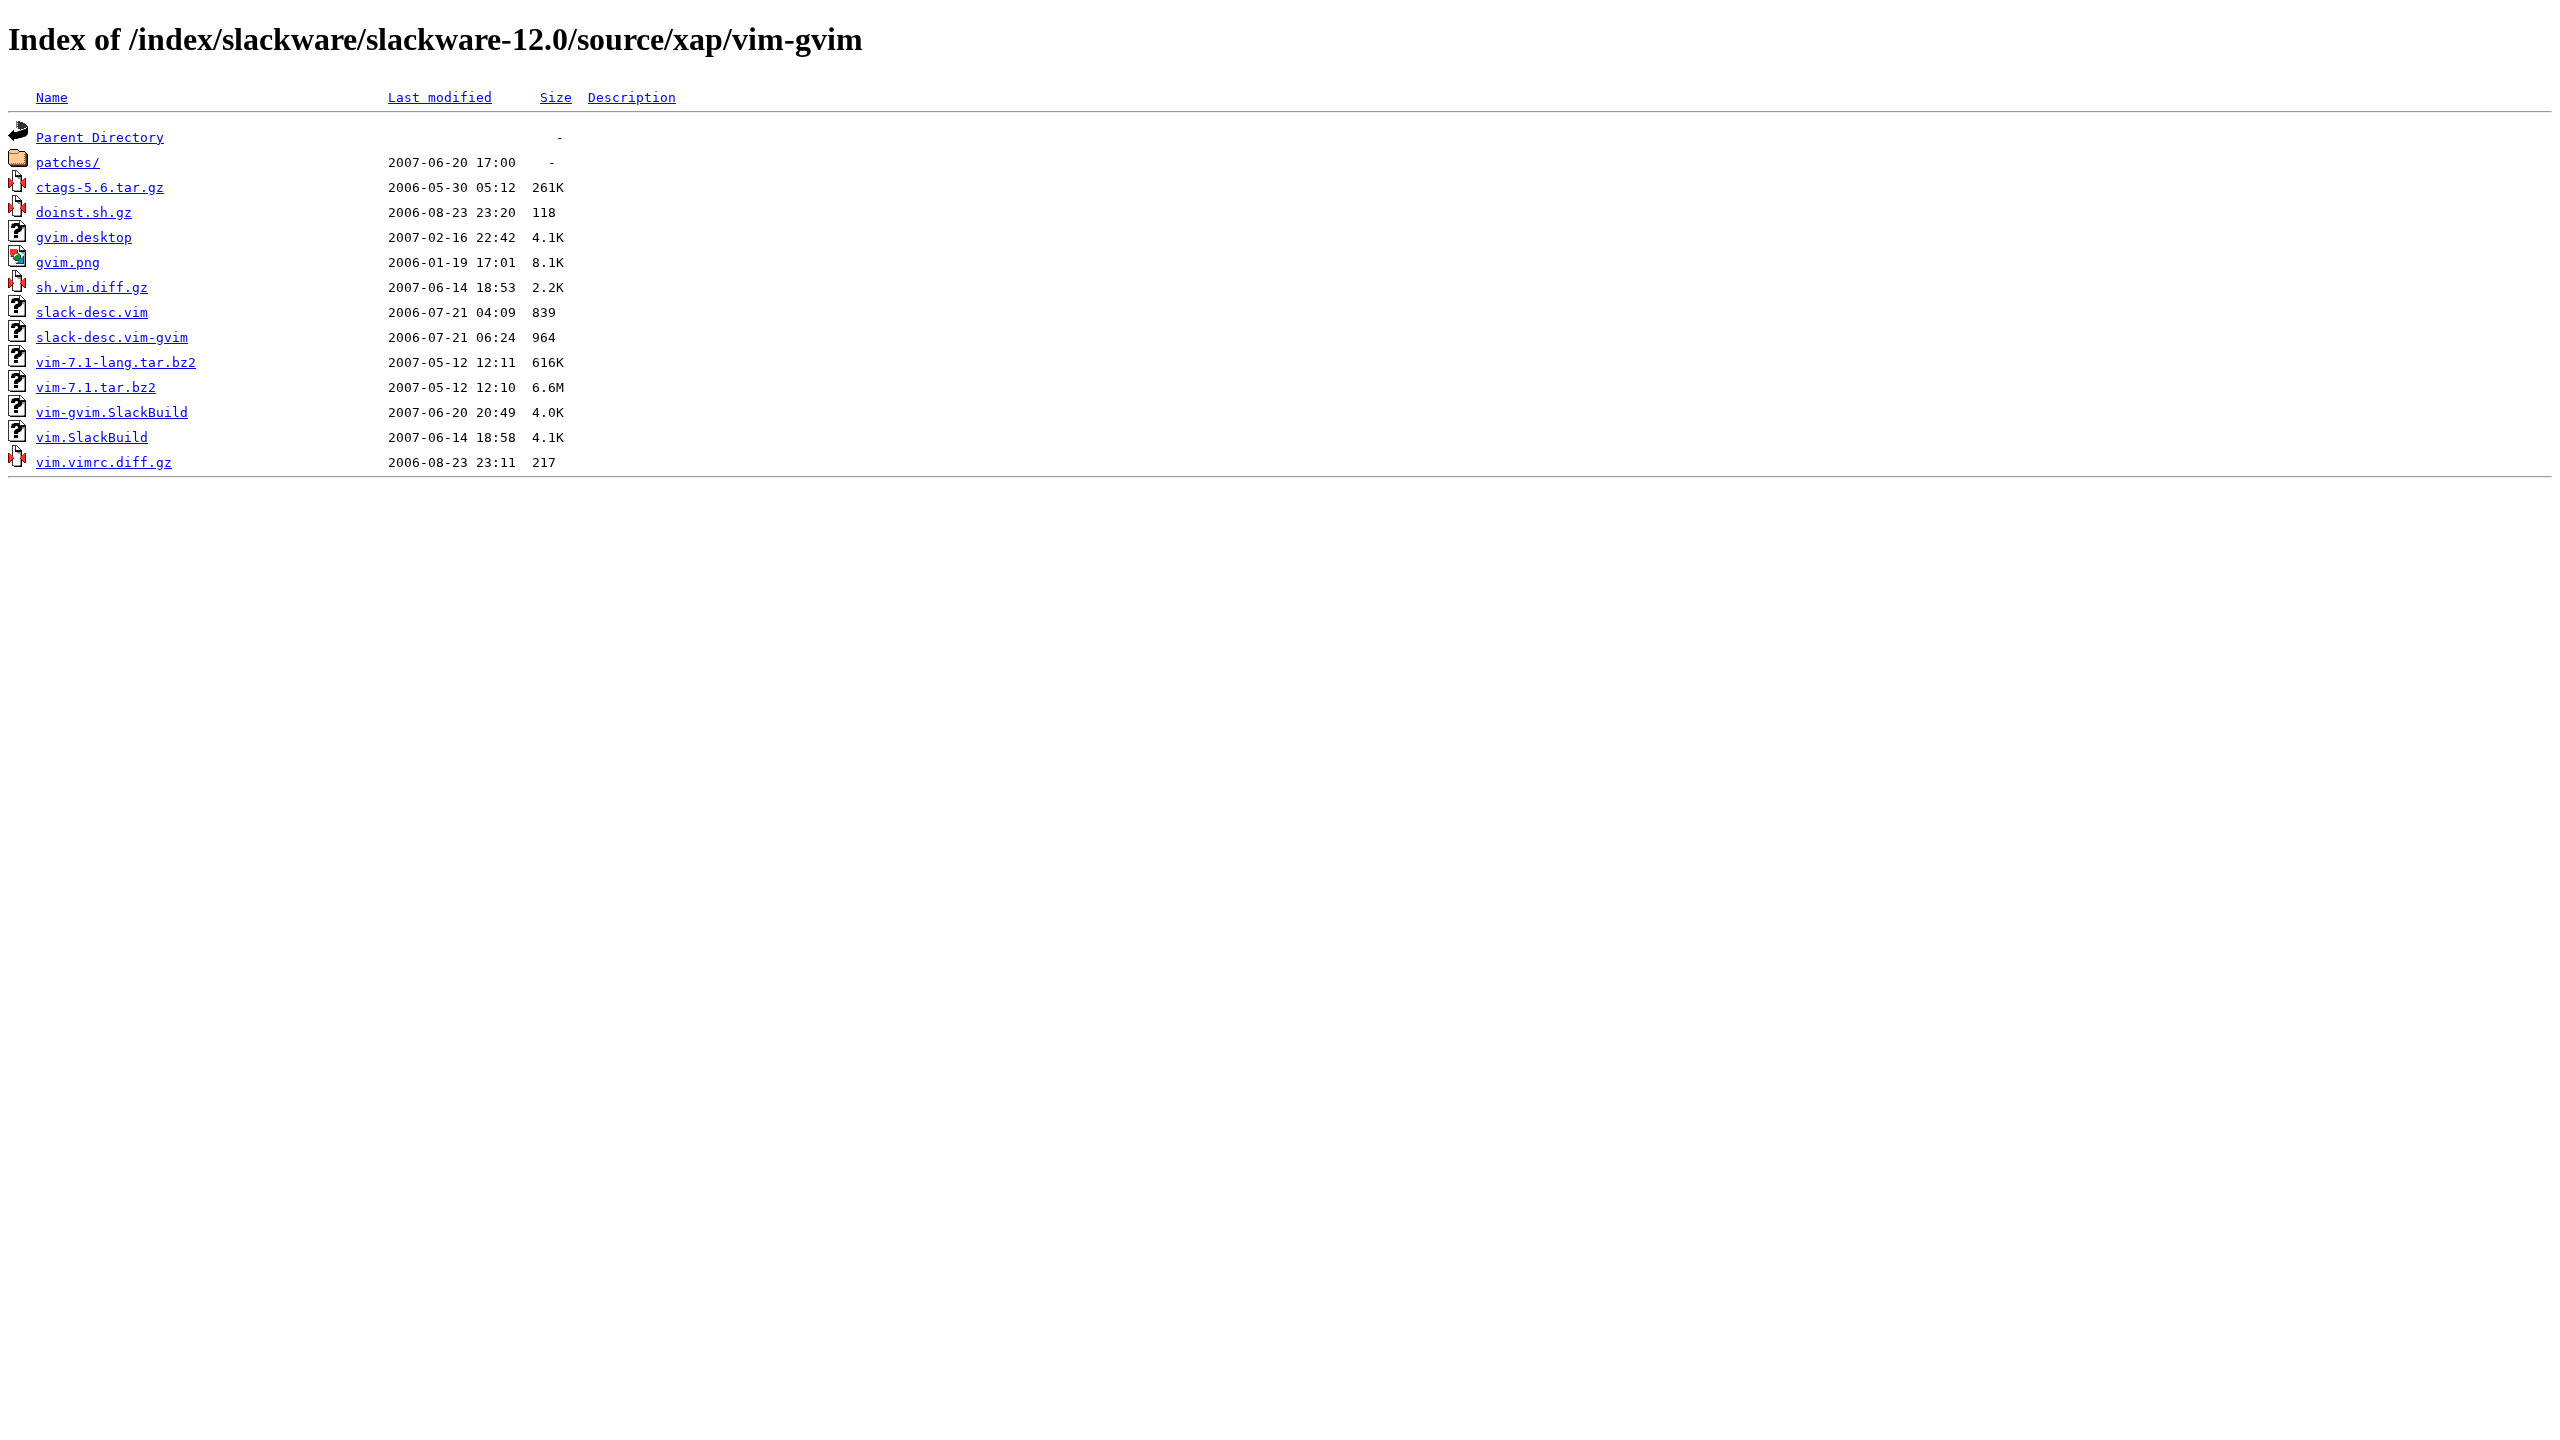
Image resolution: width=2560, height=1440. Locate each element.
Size (556, 97)
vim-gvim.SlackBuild (112, 412)
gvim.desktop (84, 237)
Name (52, 97)
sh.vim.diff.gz (92, 287)
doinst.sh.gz (84, 212)
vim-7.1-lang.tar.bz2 (116, 362)
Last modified (440, 97)
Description (632, 97)
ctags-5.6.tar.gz (100, 187)
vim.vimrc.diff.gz (104, 462)
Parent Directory (100, 137)
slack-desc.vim (92, 312)
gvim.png (68, 262)
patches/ (68, 162)
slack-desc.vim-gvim (112, 337)
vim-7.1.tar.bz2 (96, 387)
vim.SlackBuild (92, 437)
